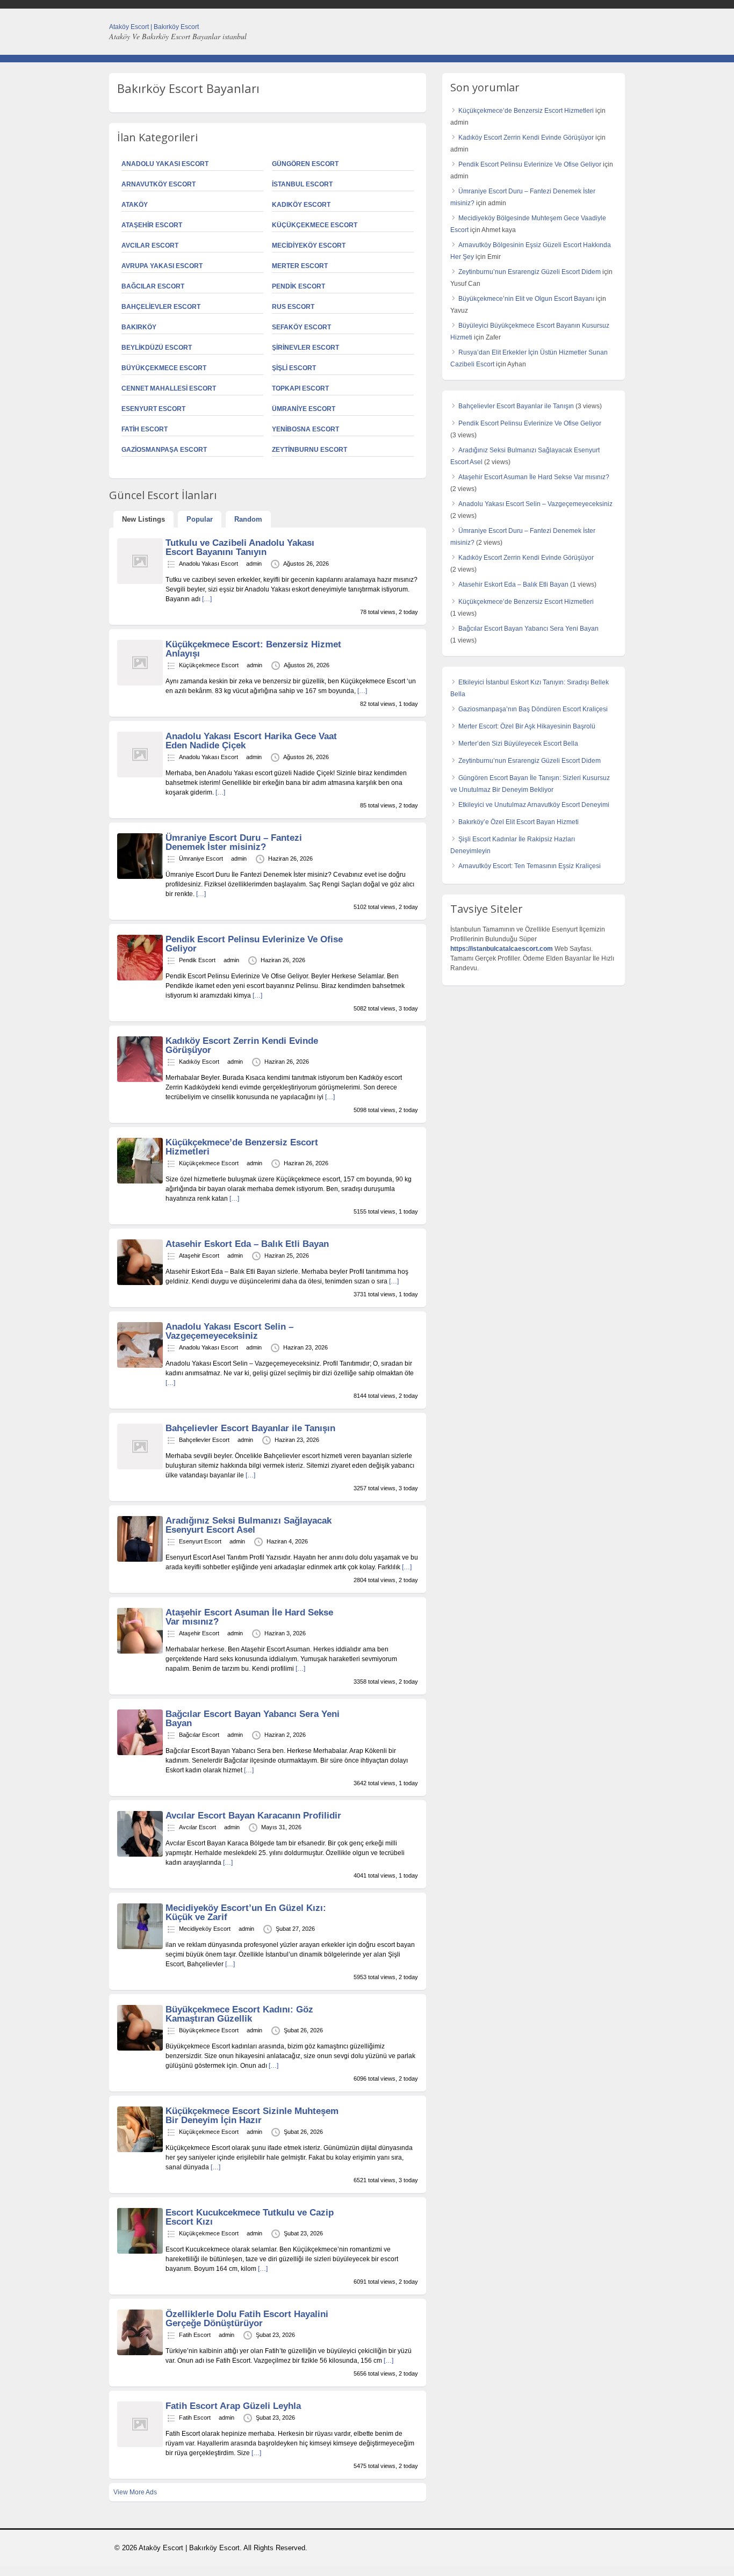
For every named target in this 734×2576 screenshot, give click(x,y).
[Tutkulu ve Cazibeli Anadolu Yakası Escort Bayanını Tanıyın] (140, 582)
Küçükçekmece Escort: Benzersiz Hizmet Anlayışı (253, 649)
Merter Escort (300, 266)
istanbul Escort (302, 184)
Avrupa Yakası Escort (162, 266)
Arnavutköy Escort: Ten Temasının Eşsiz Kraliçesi (530, 866)
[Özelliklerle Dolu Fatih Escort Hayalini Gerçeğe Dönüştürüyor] (140, 2353)
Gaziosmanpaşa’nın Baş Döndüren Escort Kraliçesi (533, 709)
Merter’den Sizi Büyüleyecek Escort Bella (518, 744)
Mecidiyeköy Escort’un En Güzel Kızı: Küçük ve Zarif (246, 1913)
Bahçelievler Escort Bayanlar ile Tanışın (250, 1428)
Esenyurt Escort (153, 409)
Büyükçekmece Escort (164, 368)
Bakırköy (139, 327)
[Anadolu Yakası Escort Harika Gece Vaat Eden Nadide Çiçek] (140, 775)
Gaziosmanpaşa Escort (164, 450)
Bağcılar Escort (153, 286)
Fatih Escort (145, 429)
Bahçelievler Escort (161, 307)
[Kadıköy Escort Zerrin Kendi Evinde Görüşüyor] (140, 1080)
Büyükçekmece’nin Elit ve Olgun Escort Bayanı (526, 299)
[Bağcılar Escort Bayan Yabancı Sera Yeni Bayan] (140, 1753)
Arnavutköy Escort (159, 184)
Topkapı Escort (300, 388)
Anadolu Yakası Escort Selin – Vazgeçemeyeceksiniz (229, 1331)
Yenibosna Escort (305, 429)
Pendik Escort (298, 286)
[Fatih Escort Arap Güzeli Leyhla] (140, 2445)
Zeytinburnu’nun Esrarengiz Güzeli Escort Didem (530, 272)
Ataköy (135, 205)
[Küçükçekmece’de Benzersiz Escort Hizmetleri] (140, 1181)
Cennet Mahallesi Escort (169, 388)
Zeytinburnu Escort (310, 450)
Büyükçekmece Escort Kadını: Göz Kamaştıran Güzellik (239, 2014)
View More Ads (135, 2492)
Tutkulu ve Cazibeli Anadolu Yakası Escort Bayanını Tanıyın (240, 547)
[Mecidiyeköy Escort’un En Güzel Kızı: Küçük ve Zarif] (140, 1947)
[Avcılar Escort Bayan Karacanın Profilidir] (140, 1855)
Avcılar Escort (150, 246)
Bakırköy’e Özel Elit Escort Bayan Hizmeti (519, 822)
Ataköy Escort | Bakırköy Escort (154, 27)
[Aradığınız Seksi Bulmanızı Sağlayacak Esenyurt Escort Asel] (140, 1560)
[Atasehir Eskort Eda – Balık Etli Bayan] (140, 1283)
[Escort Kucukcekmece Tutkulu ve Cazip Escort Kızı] (140, 2252)
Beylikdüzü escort (157, 348)
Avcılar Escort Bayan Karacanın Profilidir (253, 1816)
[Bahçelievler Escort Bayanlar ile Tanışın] (140, 1467)
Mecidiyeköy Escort (309, 246)
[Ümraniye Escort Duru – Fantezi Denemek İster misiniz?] (140, 877)
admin (254, 564)
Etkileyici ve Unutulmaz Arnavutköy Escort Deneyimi (534, 805)
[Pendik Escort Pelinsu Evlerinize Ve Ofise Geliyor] (140, 978)
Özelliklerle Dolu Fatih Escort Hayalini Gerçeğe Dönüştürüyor (247, 2319)
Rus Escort (293, 307)
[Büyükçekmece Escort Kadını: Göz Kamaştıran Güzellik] (140, 2048)
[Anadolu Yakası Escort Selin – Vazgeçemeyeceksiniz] (140, 1366)
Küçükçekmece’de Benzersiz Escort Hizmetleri (242, 1147)
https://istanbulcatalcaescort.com (502, 949)
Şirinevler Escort (305, 348)
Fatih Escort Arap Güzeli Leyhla (233, 2406)
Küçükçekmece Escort (315, 225)
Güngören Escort (305, 164)
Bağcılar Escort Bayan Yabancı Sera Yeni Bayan (253, 1719)
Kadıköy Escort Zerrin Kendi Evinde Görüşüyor (242, 1045)
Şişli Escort (294, 368)
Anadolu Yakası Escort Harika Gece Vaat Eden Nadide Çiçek (251, 741)
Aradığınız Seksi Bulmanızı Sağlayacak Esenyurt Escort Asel (249, 1525)
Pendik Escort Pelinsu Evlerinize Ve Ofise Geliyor (254, 944)
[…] (207, 599)
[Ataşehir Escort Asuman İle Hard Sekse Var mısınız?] (140, 1651)
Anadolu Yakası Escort (165, 164)
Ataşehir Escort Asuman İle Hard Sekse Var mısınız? (249, 1617)
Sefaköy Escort (301, 327)
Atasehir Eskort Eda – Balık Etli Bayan (247, 1244)
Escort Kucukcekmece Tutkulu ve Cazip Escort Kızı (250, 2217)
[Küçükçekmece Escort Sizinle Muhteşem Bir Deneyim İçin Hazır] (140, 2150)
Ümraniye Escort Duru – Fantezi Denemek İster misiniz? (234, 842)
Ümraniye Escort (304, 409)
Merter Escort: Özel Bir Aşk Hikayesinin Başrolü (527, 726)
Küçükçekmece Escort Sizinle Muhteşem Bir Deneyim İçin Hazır (252, 2116)
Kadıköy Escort (301, 205)
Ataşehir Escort (152, 225)
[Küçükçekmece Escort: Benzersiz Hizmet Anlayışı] (140, 683)
